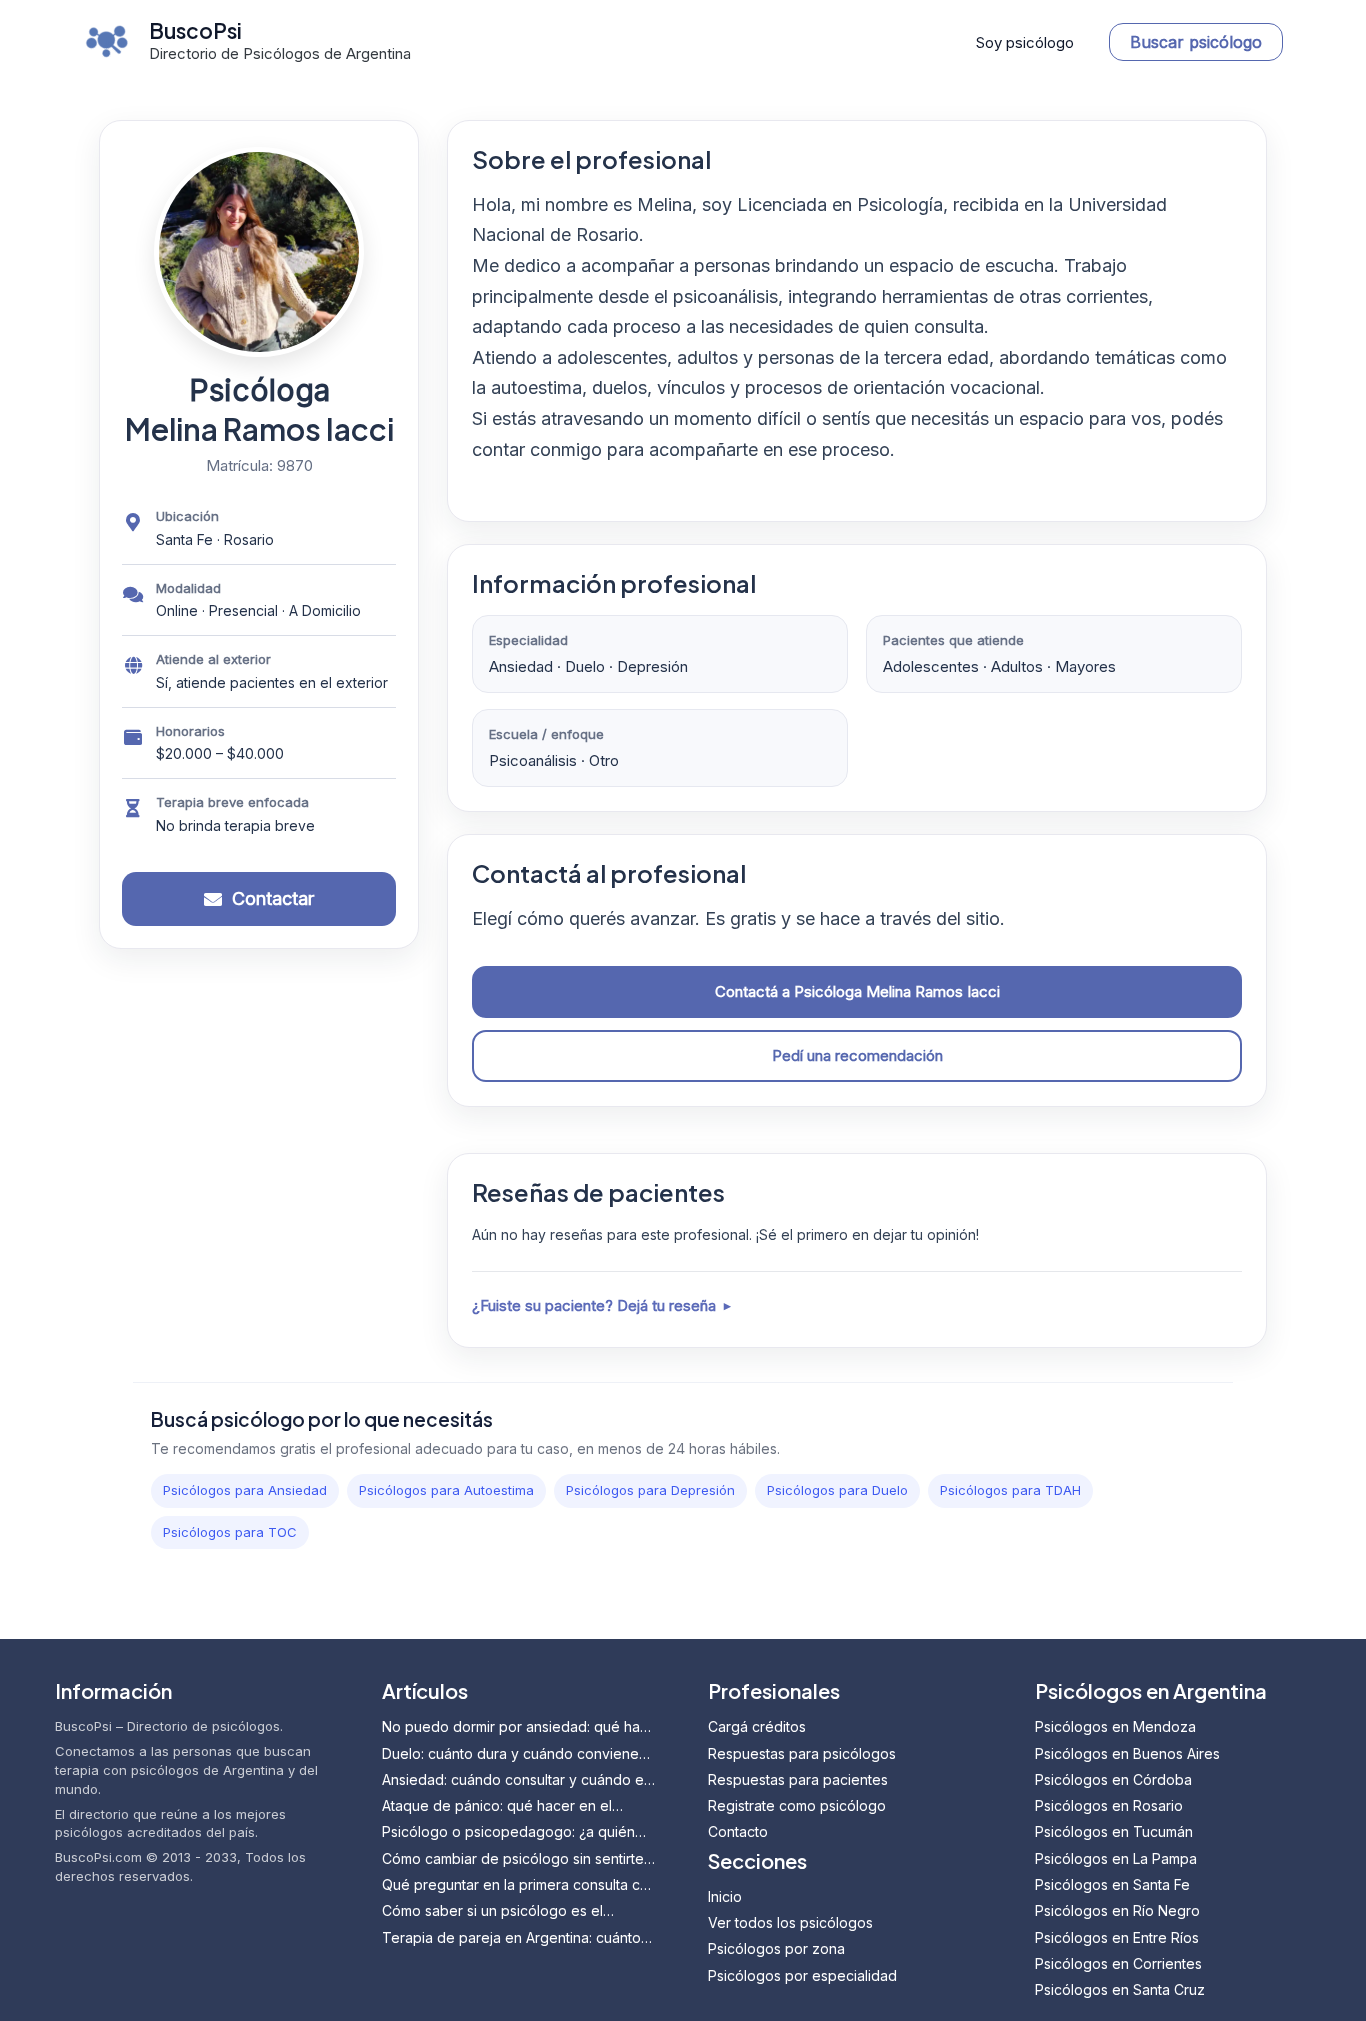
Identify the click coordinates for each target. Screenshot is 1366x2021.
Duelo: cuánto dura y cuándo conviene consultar (510, 1754)
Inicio (725, 1896)
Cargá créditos (757, 1726)
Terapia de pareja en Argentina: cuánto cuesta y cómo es (511, 1938)
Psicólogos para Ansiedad (245, 1490)
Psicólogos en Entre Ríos (1117, 1937)
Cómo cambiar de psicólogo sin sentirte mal (513, 1859)
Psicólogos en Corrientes (1118, 1963)
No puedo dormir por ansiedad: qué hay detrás (515, 1727)
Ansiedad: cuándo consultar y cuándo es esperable (516, 1780)
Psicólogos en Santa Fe (1112, 1884)
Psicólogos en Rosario (1109, 1805)
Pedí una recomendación (857, 1055)
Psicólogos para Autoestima (446, 1490)
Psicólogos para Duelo (837, 1490)
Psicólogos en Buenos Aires (1127, 1753)
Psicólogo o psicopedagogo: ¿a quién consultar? (508, 1832)
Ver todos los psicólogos (790, 1922)
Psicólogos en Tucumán (1114, 1831)
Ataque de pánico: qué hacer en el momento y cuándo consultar (497, 1806)
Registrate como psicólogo (797, 1805)
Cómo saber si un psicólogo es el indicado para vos (492, 1911)
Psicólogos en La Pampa (1116, 1858)
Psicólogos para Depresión (650, 1490)
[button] (1196, 42)
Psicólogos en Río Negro (1117, 1910)
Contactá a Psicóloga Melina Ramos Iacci (857, 991)
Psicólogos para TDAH (1010, 1490)
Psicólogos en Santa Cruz (1120, 1989)
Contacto (738, 1831)
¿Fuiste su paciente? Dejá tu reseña (594, 1305)
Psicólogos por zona (776, 1948)
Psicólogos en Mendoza (1115, 1726)
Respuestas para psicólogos (802, 1753)
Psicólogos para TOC (230, 1532)
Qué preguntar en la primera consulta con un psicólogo (519, 1885)
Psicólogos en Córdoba (1113, 1779)
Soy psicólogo (1025, 42)
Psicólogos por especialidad (802, 1975)
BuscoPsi (195, 30)
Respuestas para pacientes (798, 1779)
